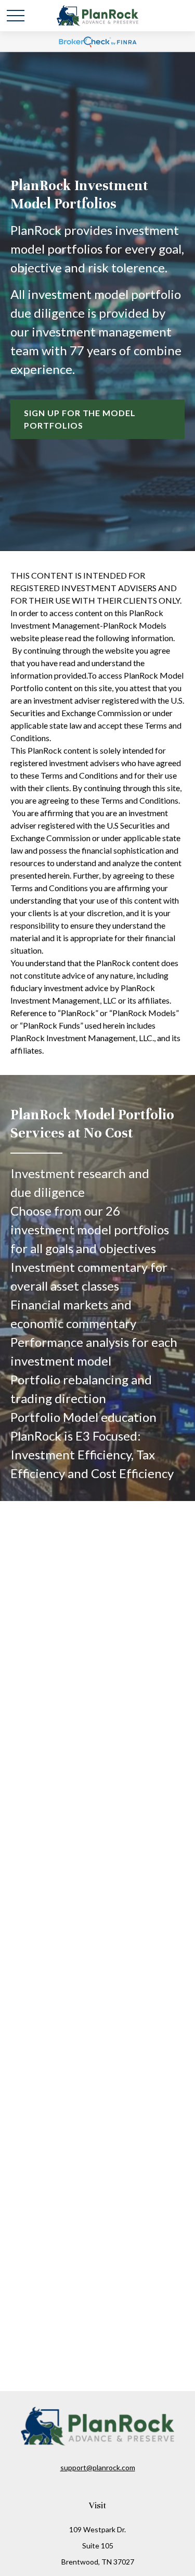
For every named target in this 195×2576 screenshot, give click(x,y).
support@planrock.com (98, 2467)
